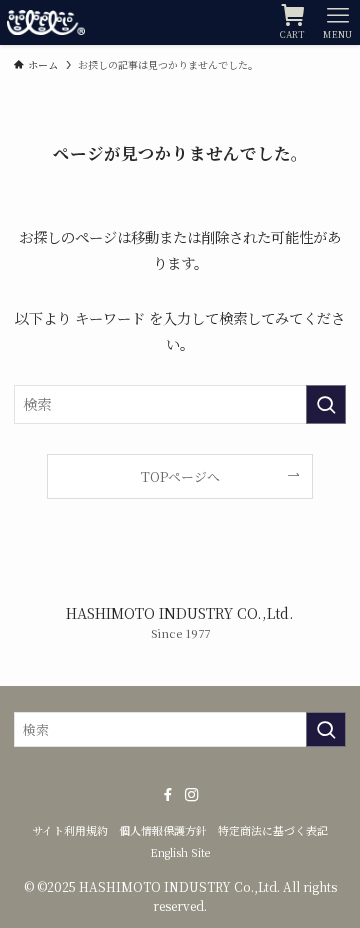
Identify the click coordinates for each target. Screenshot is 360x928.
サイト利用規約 (70, 830)
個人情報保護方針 (163, 830)
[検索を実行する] (326, 404)
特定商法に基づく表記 (273, 830)
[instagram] (192, 795)
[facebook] (168, 795)
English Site (180, 852)
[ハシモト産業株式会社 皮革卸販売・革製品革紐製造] (45, 22)
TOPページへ (180, 476)
